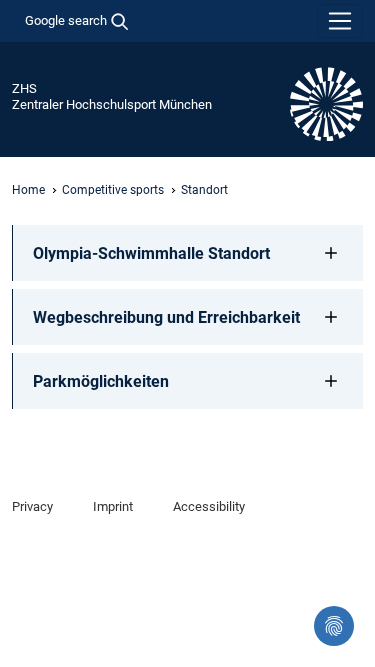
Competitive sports (113, 190)
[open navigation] (340, 21)
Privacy (32, 506)
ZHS (24, 88)
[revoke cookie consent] (334, 626)
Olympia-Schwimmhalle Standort (151, 253)
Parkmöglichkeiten (101, 381)
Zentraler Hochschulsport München (112, 104)
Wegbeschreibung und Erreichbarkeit (166, 317)
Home (28, 190)
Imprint (113, 506)
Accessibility (209, 506)
